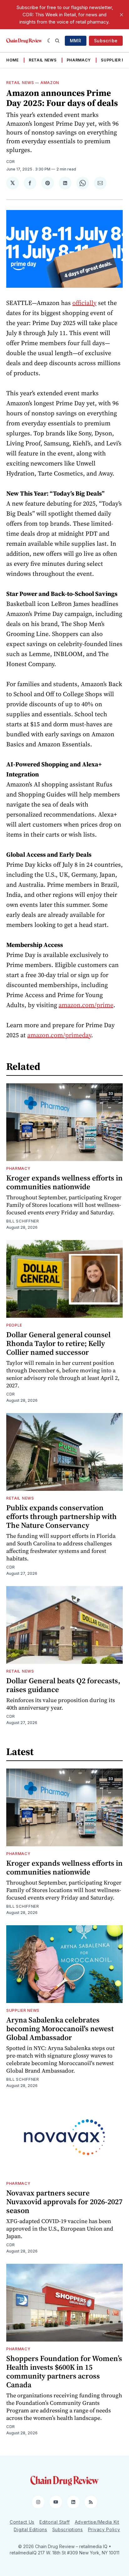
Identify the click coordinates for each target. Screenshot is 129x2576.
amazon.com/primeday (59, 1035)
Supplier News (23, 2010)
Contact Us (22, 2522)
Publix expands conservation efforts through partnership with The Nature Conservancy (62, 1516)
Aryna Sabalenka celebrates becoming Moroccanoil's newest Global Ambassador (60, 2029)
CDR (11, 162)
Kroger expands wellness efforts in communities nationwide (64, 1182)
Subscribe (106, 41)
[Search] (57, 41)
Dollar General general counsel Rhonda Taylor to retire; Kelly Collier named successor (58, 1343)
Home (13, 60)
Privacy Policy (104, 2529)
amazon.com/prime (86, 1005)
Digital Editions (30, 2529)
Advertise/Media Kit (97, 2522)
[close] (121, 15)
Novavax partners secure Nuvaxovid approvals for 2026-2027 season (64, 2202)
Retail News (43, 60)
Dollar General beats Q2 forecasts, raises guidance (63, 1685)
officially (84, 303)
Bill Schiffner (23, 1221)
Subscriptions (68, 2529)
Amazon (50, 83)
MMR (76, 41)
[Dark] (50, 41)
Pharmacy (79, 60)
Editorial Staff (55, 2522)
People (14, 1325)
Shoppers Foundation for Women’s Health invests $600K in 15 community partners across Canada (64, 2371)
